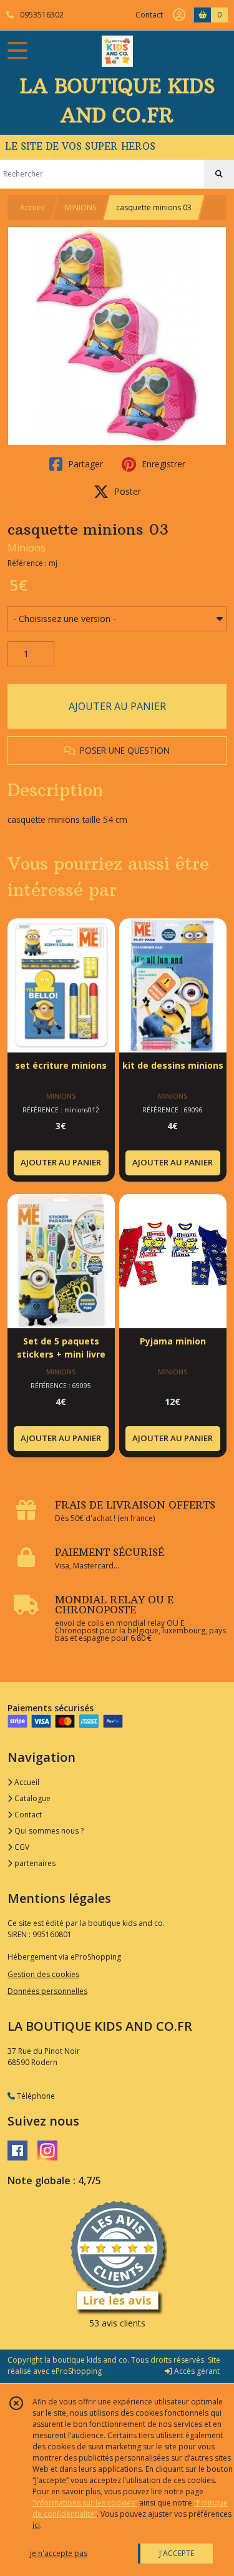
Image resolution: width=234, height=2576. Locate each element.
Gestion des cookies (43, 1974)
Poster (126, 491)
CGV (21, 1847)
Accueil (32, 207)
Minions (27, 548)
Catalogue (32, 1798)
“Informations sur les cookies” (85, 2503)
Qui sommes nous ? (48, 1831)
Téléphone (35, 2096)
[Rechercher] (219, 174)
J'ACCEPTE (177, 2553)
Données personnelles (47, 1991)
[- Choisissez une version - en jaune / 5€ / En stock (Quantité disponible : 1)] (117, 619)
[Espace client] (179, 15)
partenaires (34, 1863)
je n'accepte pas (59, 2553)
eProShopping (76, 2371)
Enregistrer (162, 464)
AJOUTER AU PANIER (117, 706)
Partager (84, 464)
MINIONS (80, 207)
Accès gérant (196, 2371)
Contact (149, 15)
